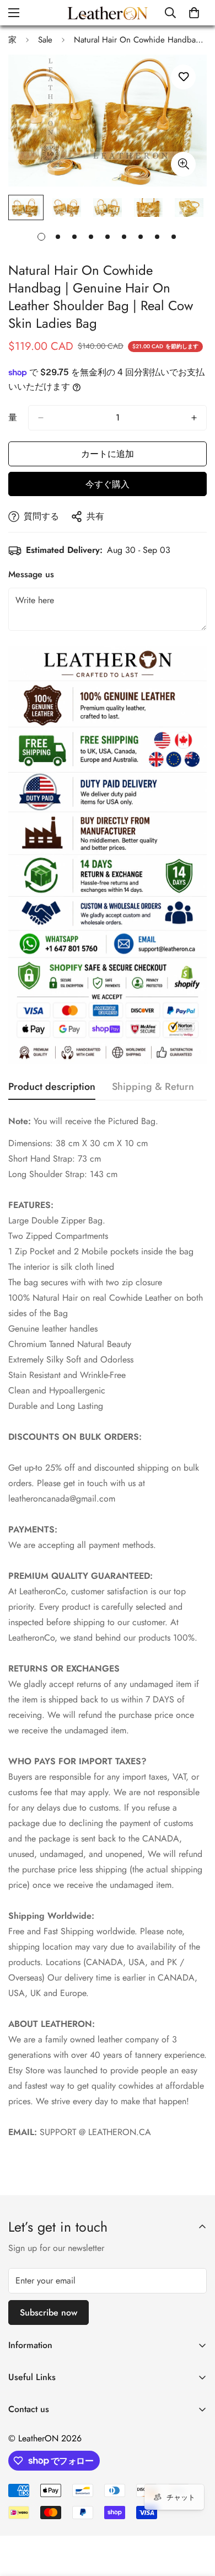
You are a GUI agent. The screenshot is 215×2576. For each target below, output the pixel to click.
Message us (31, 574)
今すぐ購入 (108, 484)
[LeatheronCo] (108, 13)
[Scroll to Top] (195, 2518)
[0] (194, 13)
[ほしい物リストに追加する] (183, 77)
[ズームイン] (183, 164)
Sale (45, 40)
